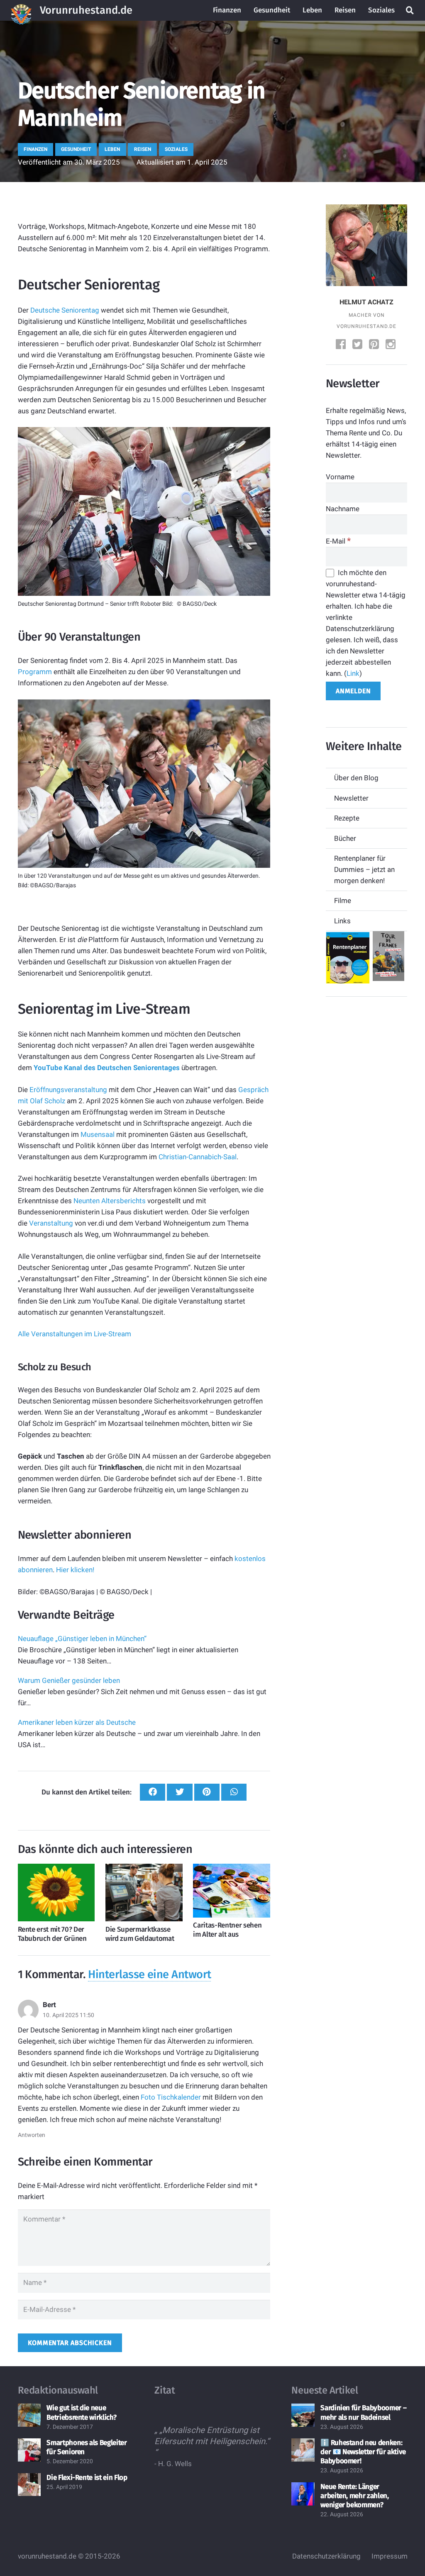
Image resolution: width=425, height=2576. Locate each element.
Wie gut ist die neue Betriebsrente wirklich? (81, 2413)
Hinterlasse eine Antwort (149, 1974)
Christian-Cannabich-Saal (198, 1157)
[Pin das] (207, 1792)
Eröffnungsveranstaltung (68, 1090)
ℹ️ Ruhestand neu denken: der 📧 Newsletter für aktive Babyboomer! (363, 2452)
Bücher (345, 838)
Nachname (343, 509)
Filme (343, 901)
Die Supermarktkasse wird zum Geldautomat (140, 1934)
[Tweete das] (180, 1792)
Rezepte (347, 818)
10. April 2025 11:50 (68, 2015)
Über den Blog (356, 778)
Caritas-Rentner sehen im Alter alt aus (227, 1930)
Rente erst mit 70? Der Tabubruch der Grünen (52, 1934)
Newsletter (351, 798)
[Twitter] (358, 345)
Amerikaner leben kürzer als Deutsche (77, 1722)
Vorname (340, 477)
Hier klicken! (75, 1570)
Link (353, 673)
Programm (35, 672)
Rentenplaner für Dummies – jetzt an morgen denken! (364, 869)
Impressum (390, 2556)
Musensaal (98, 1134)
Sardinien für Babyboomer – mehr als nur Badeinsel (363, 2413)
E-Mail (338, 541)
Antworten (32, 2135)
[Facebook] (342, 345)
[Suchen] (410, 10)
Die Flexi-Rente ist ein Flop (87, 2478)
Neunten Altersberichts (110, 1201)
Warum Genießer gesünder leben (69, 1680)
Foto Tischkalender (171, 2097)
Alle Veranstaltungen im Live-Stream (74, 1334)
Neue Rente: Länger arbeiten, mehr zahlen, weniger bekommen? (355, 2496)
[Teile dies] (153, 1792)
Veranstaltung (51, 1223)
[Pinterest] (375, 345)
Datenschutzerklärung (326, 2556)
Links (342, 921)
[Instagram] (391, 345)
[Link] (21, 10)
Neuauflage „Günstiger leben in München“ (82, 1639)
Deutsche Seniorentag (65, 310)
